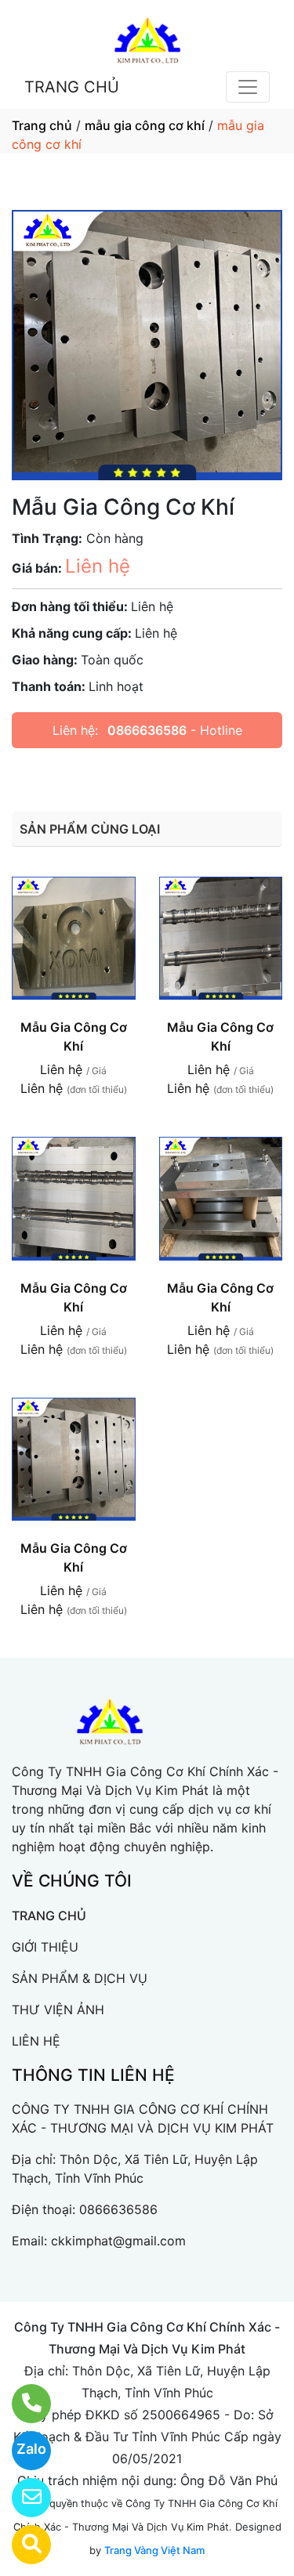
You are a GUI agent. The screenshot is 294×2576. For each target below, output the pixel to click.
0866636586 (147, 730)
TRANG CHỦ (72, 87)
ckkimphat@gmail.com (118, 2241)
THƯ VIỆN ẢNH (58, 2010)
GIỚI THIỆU (45, 1947)
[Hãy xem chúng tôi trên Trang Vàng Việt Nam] (22, 2545)
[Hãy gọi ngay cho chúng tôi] (22, 2404)
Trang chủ (42, 125)
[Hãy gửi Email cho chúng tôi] (22, 2498)
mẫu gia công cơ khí (145, 125)
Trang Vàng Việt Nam (154, 2550)
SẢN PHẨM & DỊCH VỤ (80, 1978)
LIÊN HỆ (36, 2041)
